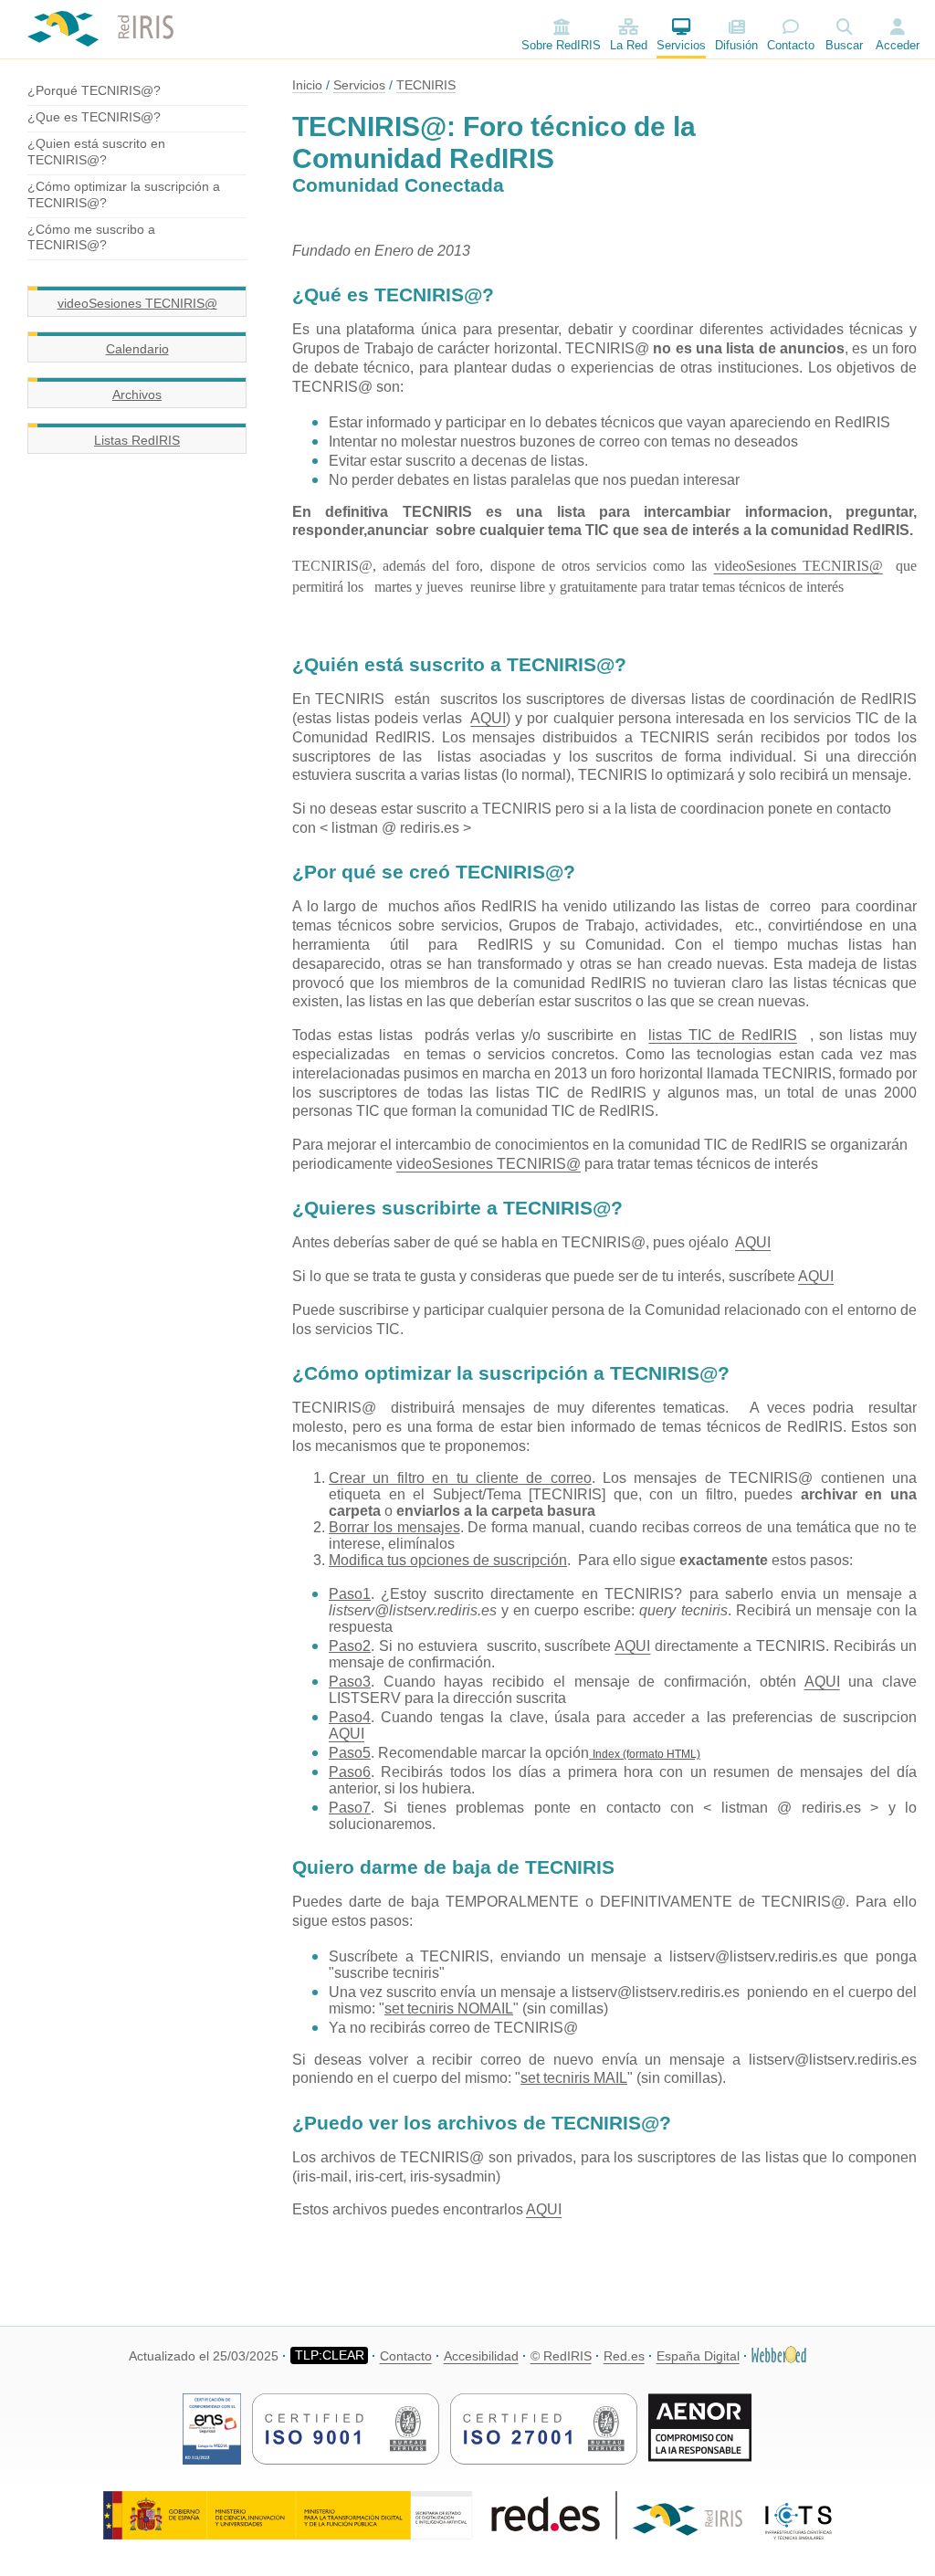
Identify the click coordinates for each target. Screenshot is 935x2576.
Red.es (624, 2356)
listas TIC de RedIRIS (723, 1035)
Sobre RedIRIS (561, 45)
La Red (629, 45)
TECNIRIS (426, 85)
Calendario (137, 349)
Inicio (307, 85)
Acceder (898, 45)
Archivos (137, 394)
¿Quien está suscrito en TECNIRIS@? (96, 152)
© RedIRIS (561, 2356)
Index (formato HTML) (646, 1754)
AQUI (488, 718)
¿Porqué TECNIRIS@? (94, 90)
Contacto (791, 45)
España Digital (698, 2356)
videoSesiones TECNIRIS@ (137, 303)
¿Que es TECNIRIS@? (94, 117)
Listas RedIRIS (137, 440)
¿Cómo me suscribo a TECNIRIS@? (91, 237)
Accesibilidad (481, 2356)
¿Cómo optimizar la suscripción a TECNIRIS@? (124, 195)
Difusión (736, 45)
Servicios (681, 45)
